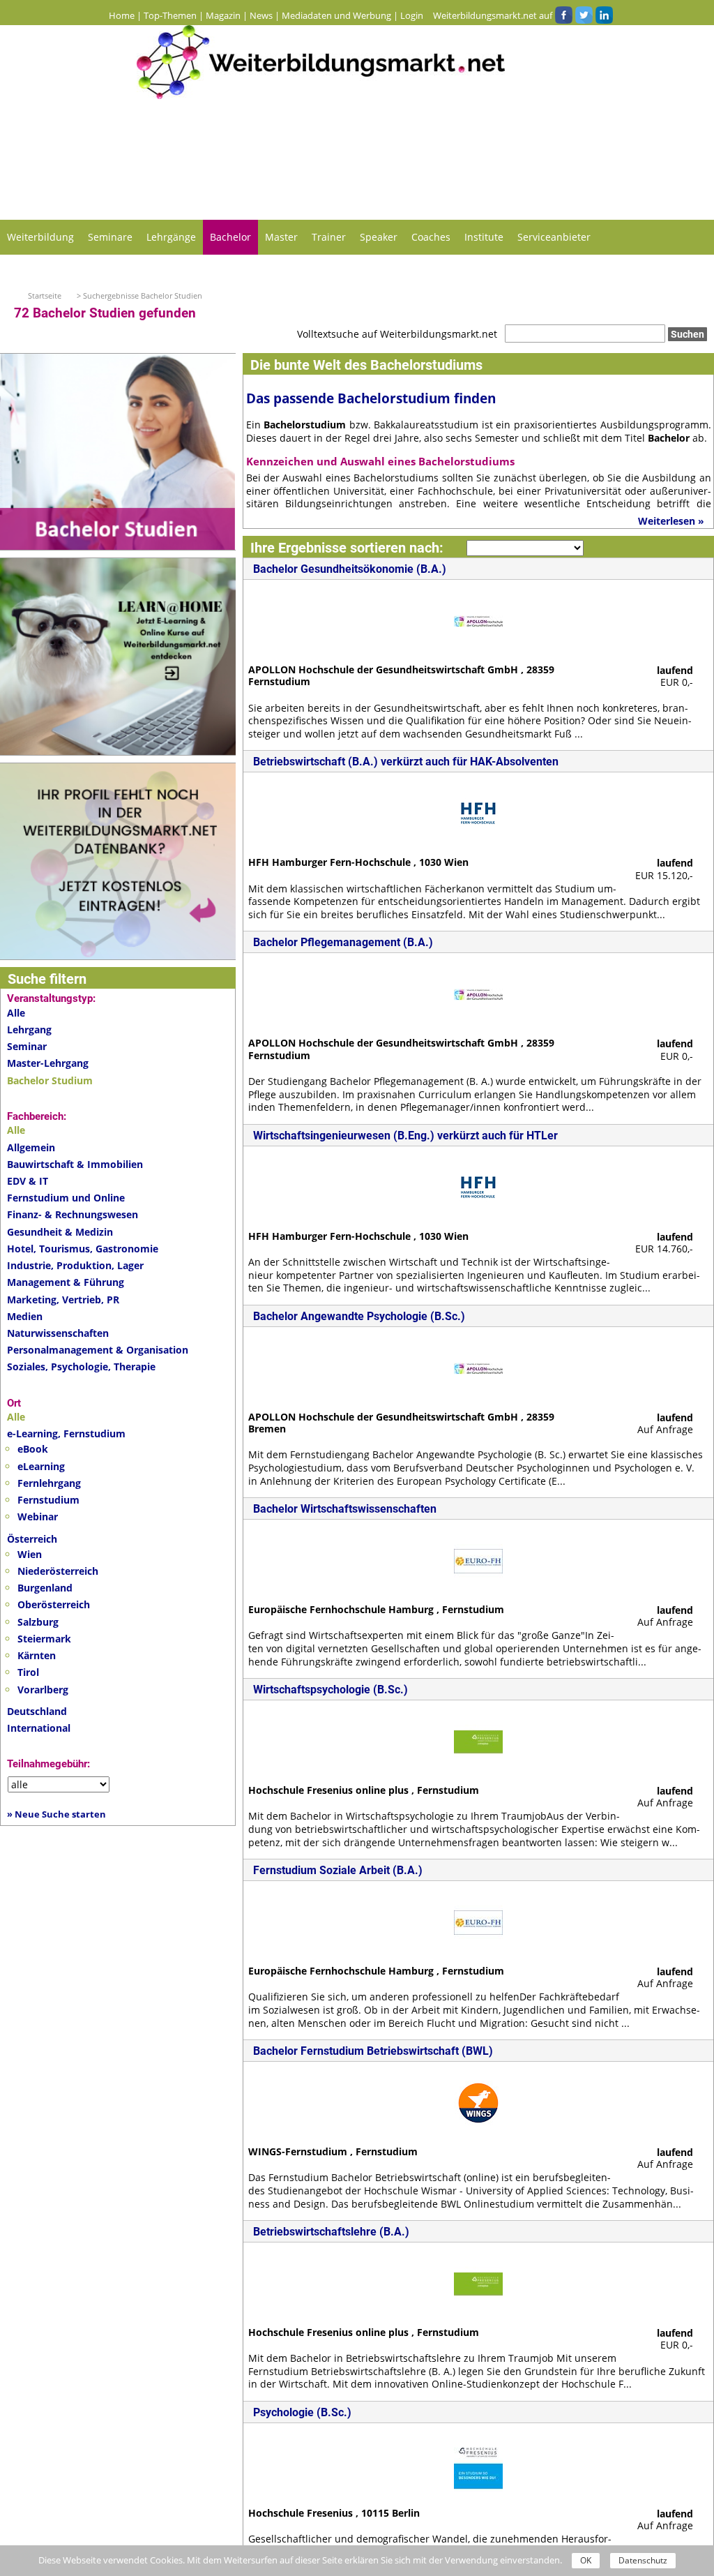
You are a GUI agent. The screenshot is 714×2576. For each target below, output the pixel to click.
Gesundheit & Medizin (60, 1232)
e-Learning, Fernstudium (66, 1433)
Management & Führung (66, 1282)
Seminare (110, 237)
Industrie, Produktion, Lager (75, 1265)
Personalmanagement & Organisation (98, 1350)
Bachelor (230, 237)
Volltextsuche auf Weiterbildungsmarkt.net (397, 334)
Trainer (329, 237)
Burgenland (45, 1588)
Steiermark (44, 1639)
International (39, 1728)
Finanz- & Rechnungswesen (73, 1214)
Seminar (27, 1046)
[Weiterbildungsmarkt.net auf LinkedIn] (604, 15)
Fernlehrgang (49, 1483)
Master (281, 237)
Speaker (379, 237)
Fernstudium (48, 1500)
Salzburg (38, 1622)
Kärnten (37, 1655)
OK (586, 2560)
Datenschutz (643, 2560)
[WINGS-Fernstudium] (478, 2102)
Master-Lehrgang (48, 1063)
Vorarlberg (43, 1690)
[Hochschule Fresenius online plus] (478, 1740)
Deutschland (37, 1711)
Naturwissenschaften (58, 1333)
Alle (16, 1013)
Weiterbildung (40, 237)
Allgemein (31, 1147)
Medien (25, 1316)
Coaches (431, 237)
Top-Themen (170, 15)
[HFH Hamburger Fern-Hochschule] (478, 813)
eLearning (41, 1466)
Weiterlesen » (671, 521)
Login (412, 15)
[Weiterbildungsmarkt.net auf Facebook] (563, 15)
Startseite (45, 295)
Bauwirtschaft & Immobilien (75, 1164)
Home (122, 15)
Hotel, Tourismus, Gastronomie (83, 1249)
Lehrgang (29, 1029)
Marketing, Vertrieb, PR (63, 1300)
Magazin (223, 15)
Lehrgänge (171, 237)
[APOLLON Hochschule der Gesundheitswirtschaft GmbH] (478, 620)
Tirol (28, 1672)
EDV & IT (28, 1181)
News (261, 15)
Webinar (38, 1517)
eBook (33, 1449)
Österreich (32, 1539)
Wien (30, 1554)
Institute (484, 237)
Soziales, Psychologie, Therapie (81, 1366)
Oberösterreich (54, 1604)
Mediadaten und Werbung (336, 15)
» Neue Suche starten (56, 1814)
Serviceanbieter (554, 237)
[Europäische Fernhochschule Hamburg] (478, 1560)
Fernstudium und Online (66, 1198)
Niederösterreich (58, 1571)
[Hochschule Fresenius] (478, 2463)
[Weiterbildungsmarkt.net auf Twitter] (584, 15)
